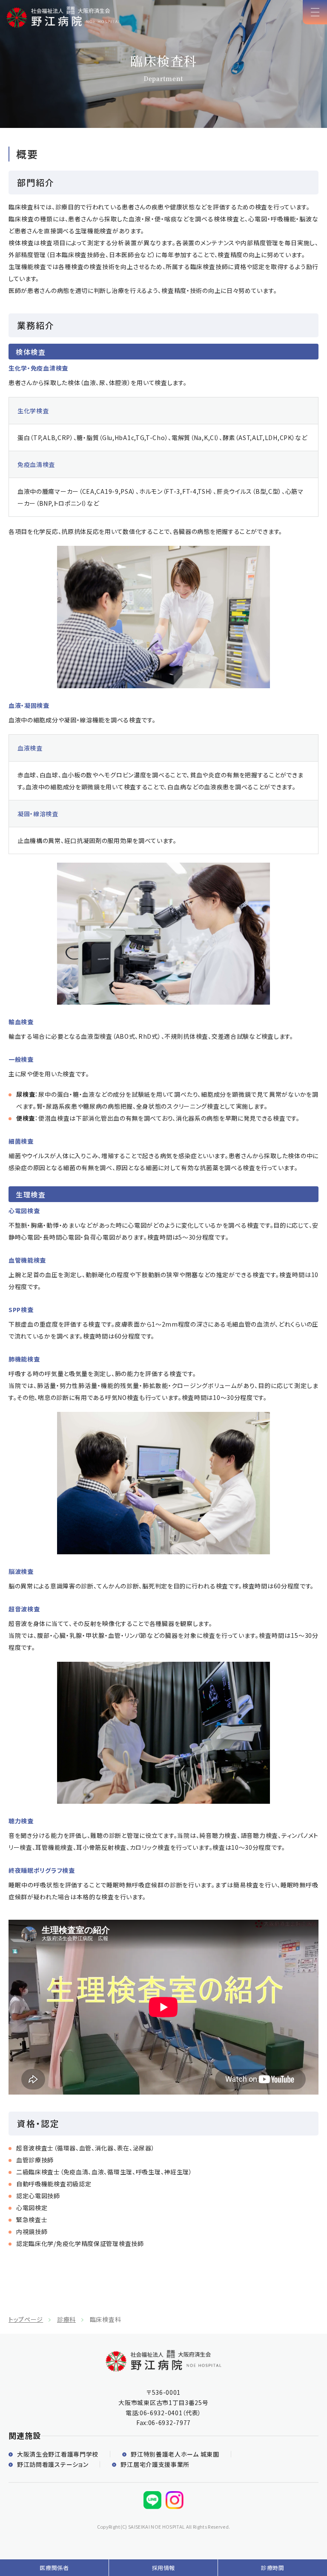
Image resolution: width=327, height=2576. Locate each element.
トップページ (26, 2319)
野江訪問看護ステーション (53, 2464)
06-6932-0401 (161, 2413)
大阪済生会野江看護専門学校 (58, 2454)
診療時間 (273, 2568)
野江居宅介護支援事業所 (155, 2464)
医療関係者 (54, 2568)
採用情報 (164, 2568)
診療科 (66, 2319)
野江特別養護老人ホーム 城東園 (175, 2454)
